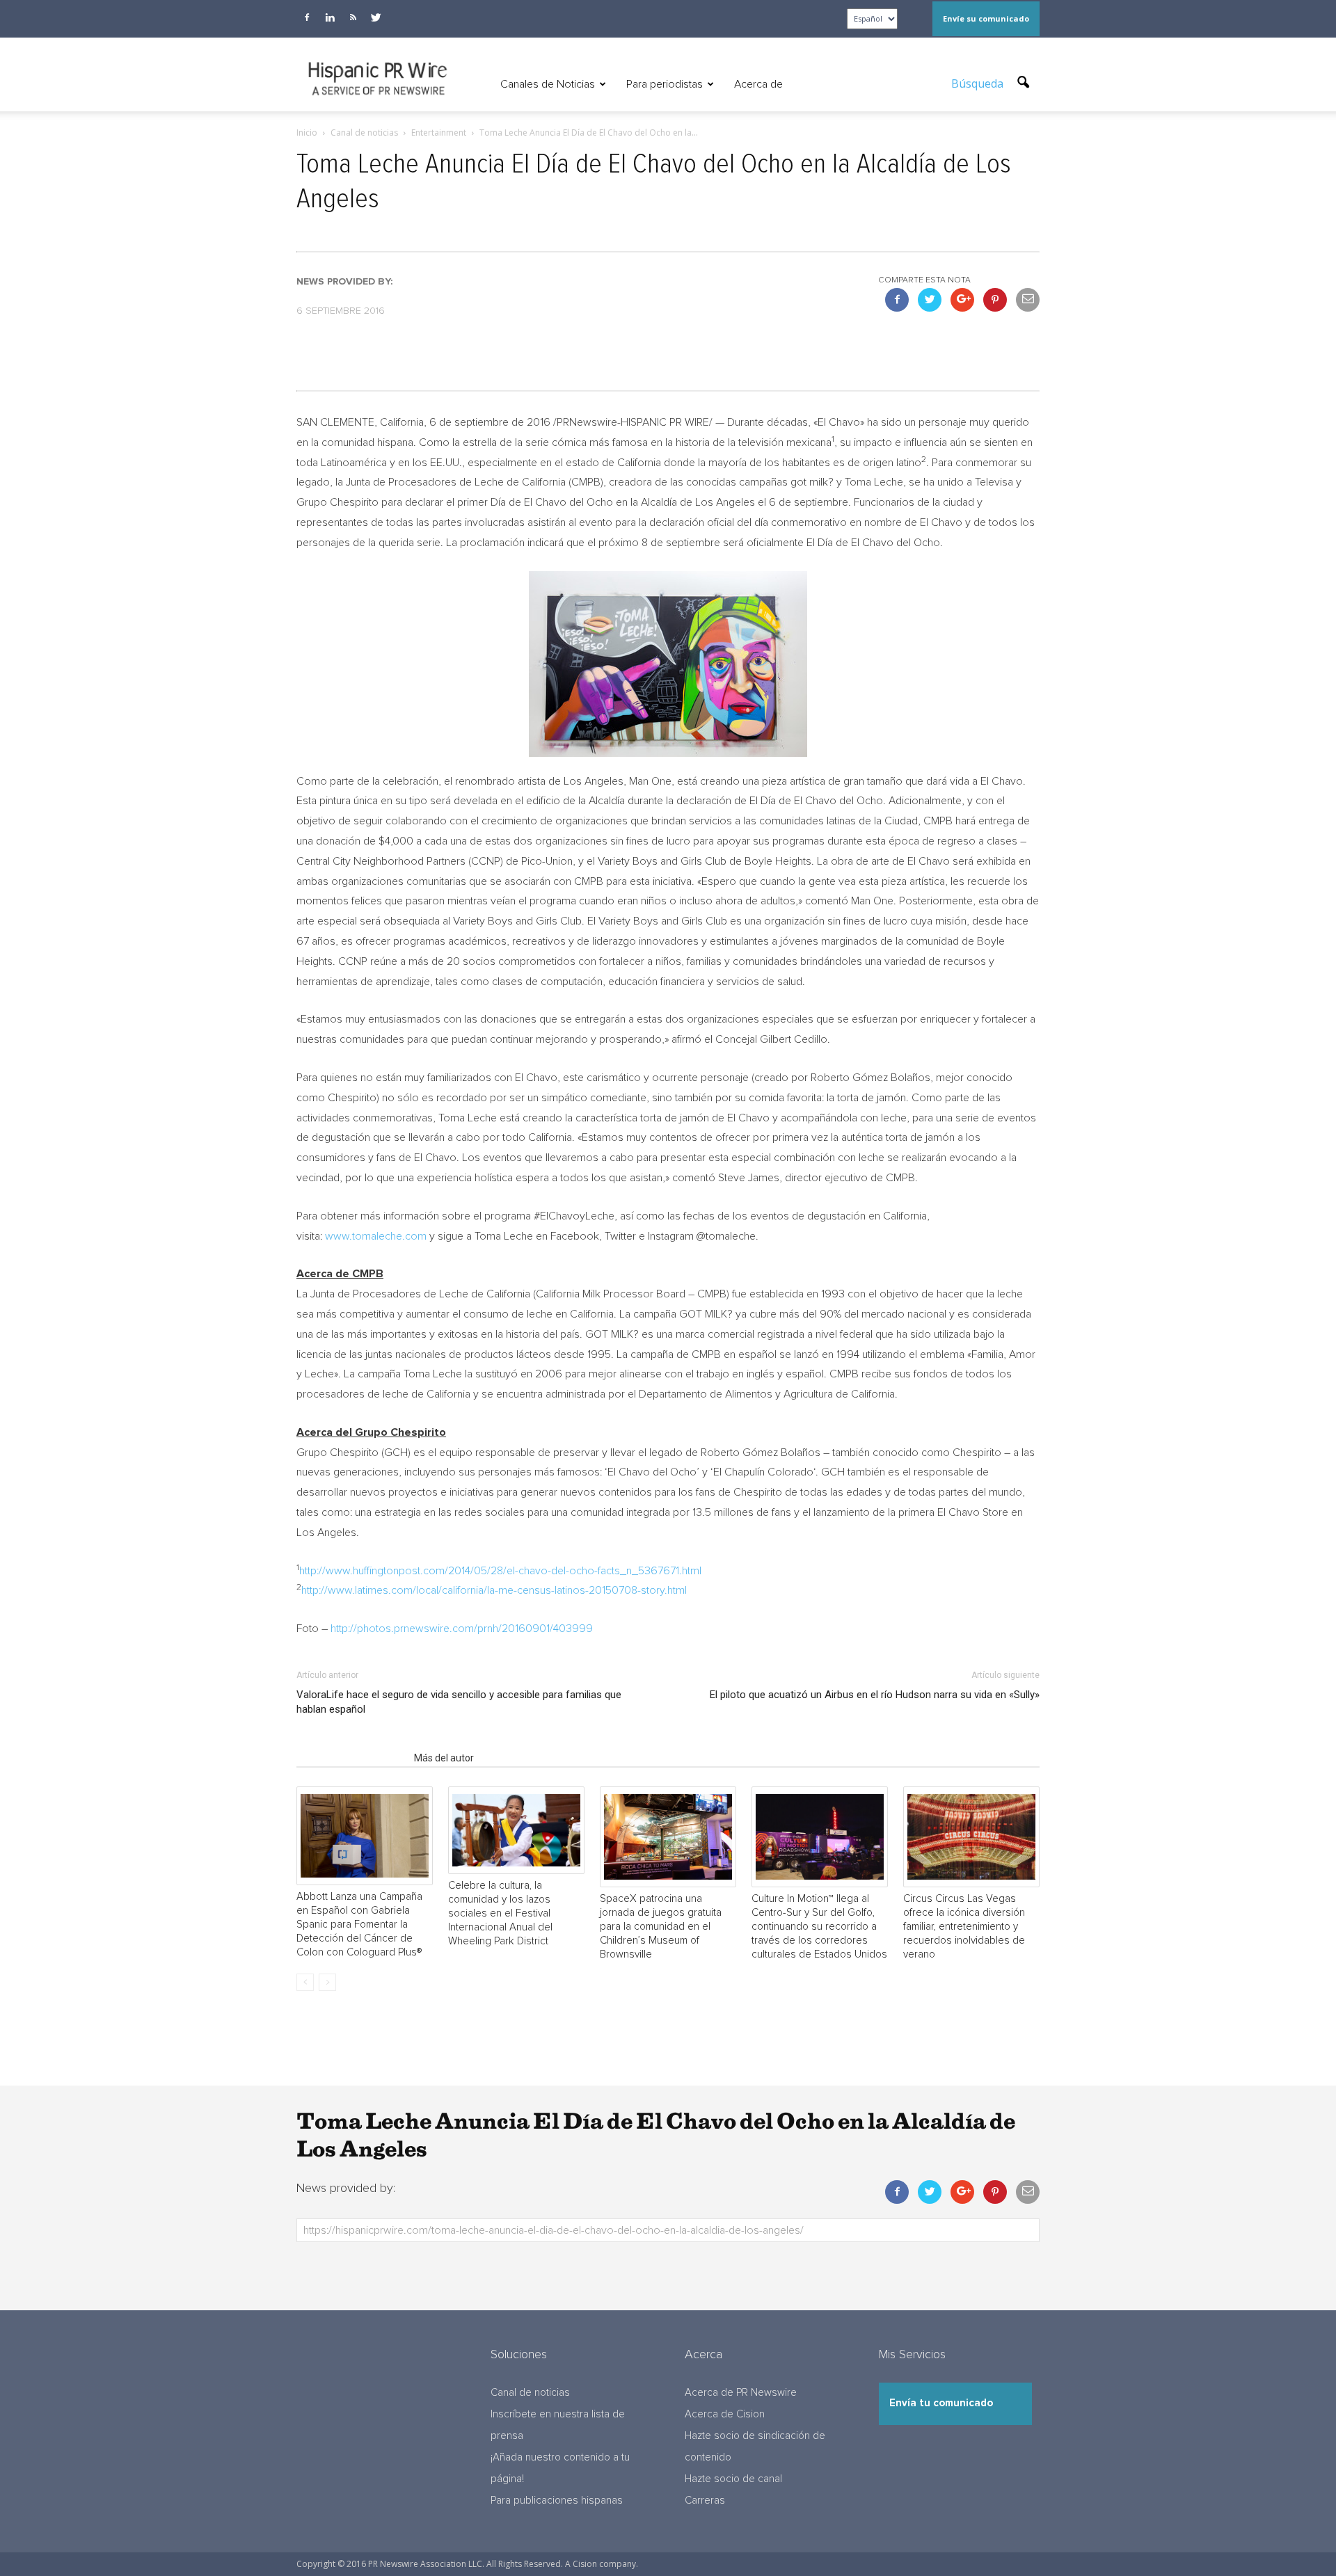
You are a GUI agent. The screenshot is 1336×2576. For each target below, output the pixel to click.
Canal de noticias (530, 2393)
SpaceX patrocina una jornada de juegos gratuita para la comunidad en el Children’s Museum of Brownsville (661, 1927)
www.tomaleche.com (376, 1236)
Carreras (705, 2501)
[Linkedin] (330, 17)
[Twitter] (376, 17)
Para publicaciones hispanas (557, 2501)
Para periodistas (665, 84)
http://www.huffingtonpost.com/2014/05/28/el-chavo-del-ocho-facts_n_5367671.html (500, 1571)
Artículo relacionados (351, 1758)
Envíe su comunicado (986, 18)
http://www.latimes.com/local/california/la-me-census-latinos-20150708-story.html (494, 1590)
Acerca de (758, 84)
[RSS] (353, 17)
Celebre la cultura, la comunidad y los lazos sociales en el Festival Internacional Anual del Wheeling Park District (500, 1913)
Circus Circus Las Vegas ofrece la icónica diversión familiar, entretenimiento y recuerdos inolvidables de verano (964, 1927)
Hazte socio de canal (733, 2479)
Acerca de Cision (725, 2414)
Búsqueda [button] (979, 83)
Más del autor (444, 1758)
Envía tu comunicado (941, 2403)
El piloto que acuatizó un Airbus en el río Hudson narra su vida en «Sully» (875, 1695)
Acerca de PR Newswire (741, 2393)
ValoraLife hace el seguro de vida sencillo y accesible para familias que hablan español (459, 1702)
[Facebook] (307, 17)
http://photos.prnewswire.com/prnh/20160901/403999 (462, 1629)
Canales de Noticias (548, 84)
